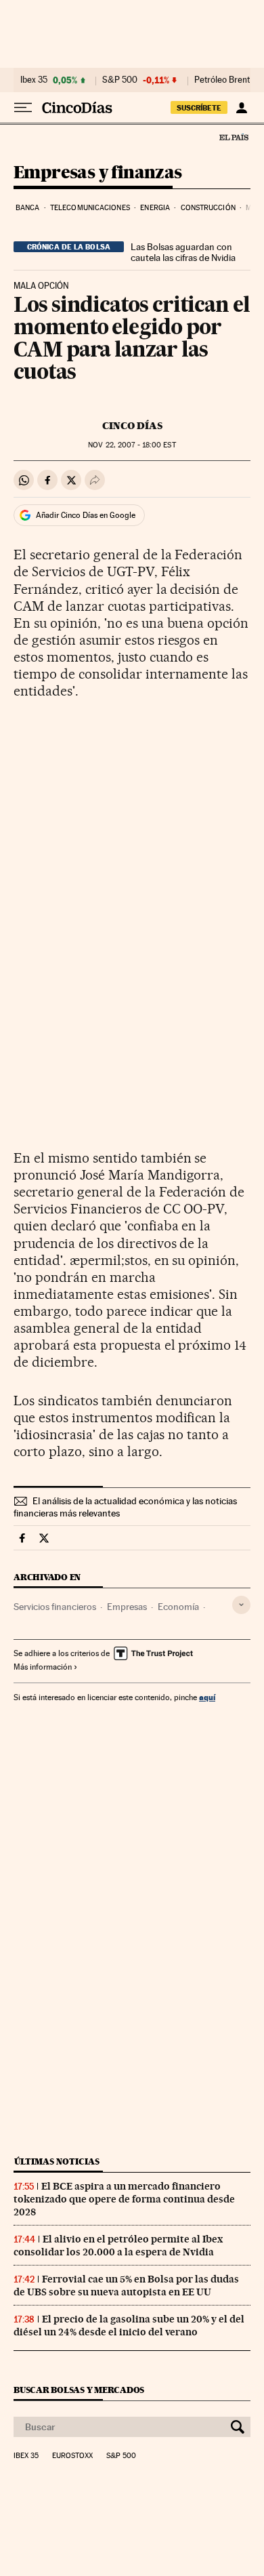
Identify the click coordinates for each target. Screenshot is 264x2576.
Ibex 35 (34, 80)
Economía (178, 1607)
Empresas (127, 1607)
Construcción (208, 208)
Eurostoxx (72, 2456)
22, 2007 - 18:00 (132, 445)
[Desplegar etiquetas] (241, 1605)
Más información (43, 1667)
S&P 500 (120, 80)
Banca (28, 208)
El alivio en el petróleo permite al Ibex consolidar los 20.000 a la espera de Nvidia (118, 2246)
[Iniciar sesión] (241, 108)
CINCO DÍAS (132, 426)
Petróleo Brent (222, 80)
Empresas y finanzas (98, 173)
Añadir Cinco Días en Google (86, 515)
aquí (207, 1697)
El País (234, 137)
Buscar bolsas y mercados (79, 2390)
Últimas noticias (57, 2161)
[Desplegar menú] (23, 108)
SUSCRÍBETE (199, 108)
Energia (155, 208)
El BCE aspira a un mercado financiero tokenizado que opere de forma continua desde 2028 (124, 2199)
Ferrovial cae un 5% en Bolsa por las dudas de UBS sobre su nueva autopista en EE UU (126, 2286)
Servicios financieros (55, 1607)
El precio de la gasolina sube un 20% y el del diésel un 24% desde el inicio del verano (129, 2326)
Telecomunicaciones (90, 208)
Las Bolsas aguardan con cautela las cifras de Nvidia (183, 252)
